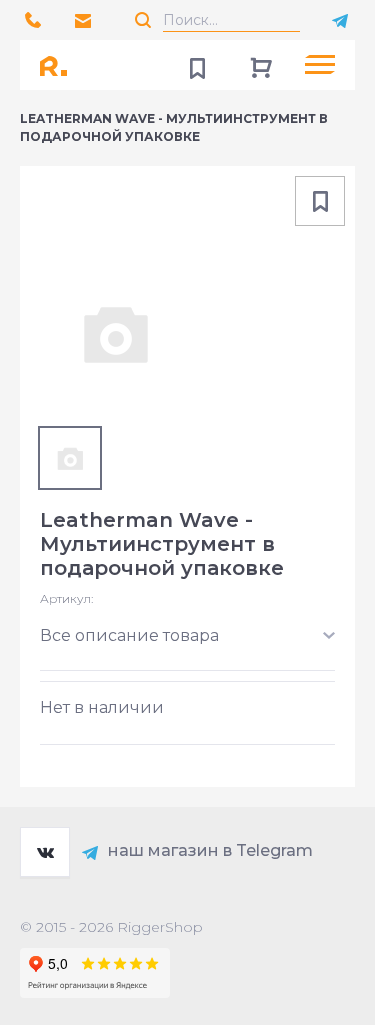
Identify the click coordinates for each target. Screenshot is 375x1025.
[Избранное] (197, 65)
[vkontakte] (45, 852)
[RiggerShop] (60, 65)
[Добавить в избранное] (320, 201)
